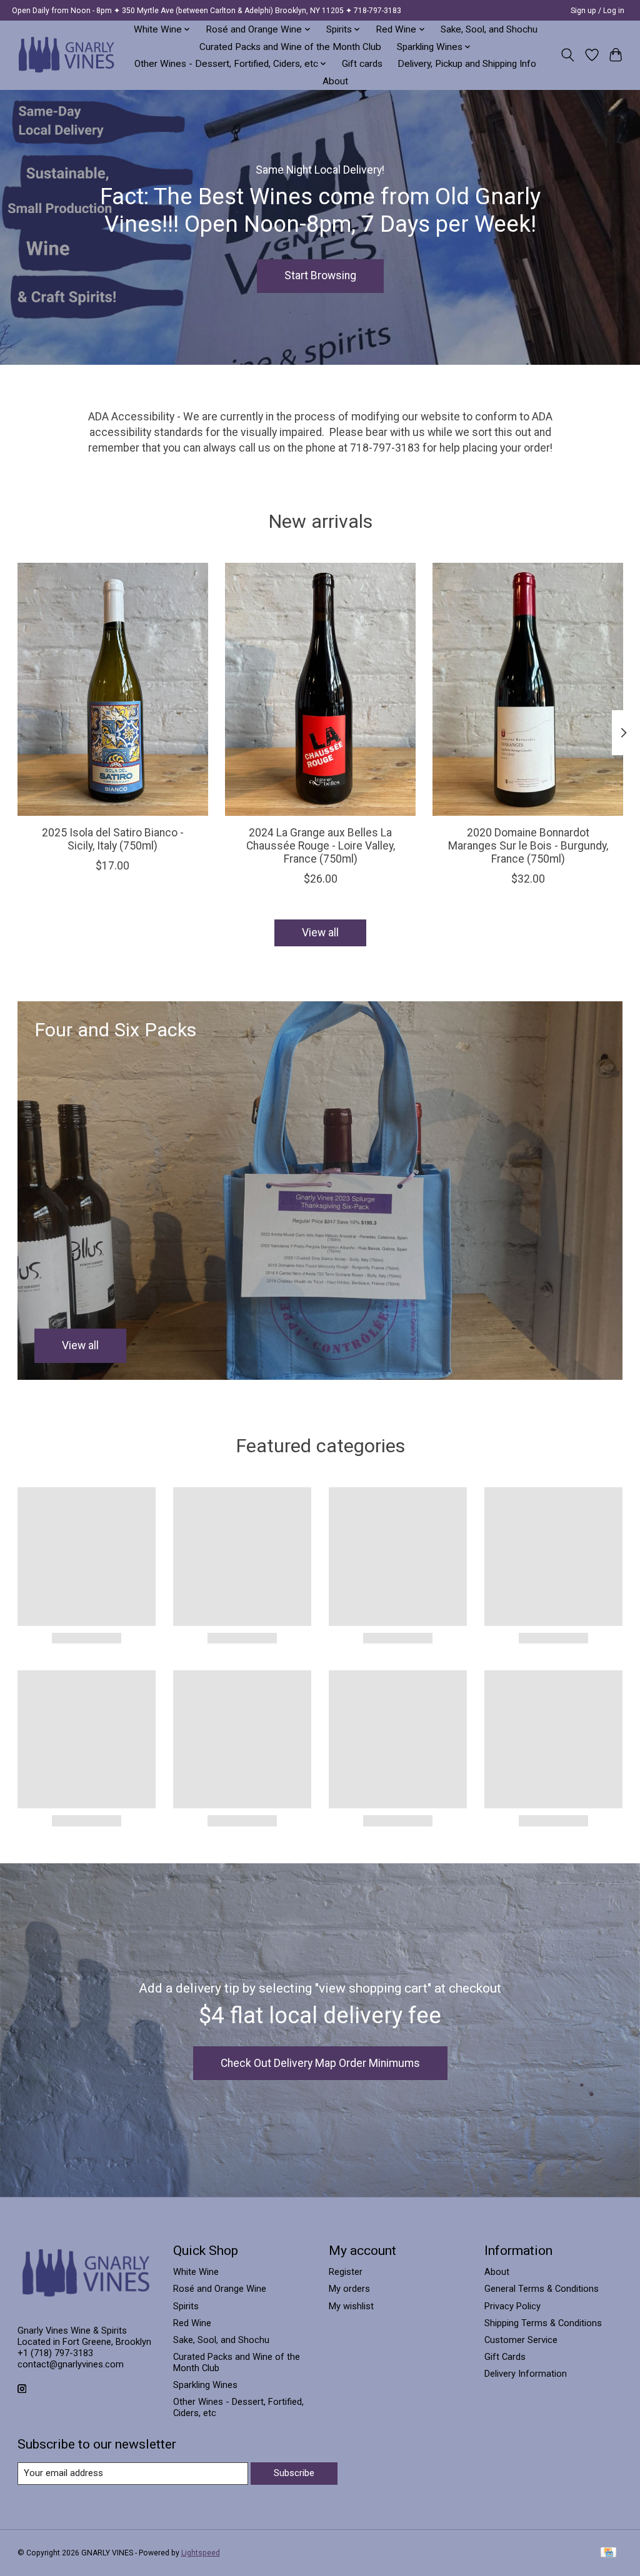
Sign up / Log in (597, 11)
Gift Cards (505, 2357)
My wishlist (351, 2306)
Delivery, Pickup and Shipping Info (467, 64)
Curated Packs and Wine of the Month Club (290, 47)
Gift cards (362, 64)
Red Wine (192, 2323)
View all (320, 933)
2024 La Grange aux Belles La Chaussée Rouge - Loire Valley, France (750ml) (320, 846)
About (335, 81)
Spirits (186, 2306)
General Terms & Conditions (542, 2289)
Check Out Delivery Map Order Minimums (320, 2063)
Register (346, 2272)
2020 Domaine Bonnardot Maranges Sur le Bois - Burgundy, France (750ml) (527, 846)
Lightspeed (201, 2553)
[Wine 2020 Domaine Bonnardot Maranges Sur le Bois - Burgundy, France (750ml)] (528, 689)
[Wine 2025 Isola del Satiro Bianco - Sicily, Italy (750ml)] (113, 689)
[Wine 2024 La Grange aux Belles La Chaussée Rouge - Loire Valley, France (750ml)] (320, 689)
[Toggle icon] (567, 55)
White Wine (196, 2272)
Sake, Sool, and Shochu (489, 29)
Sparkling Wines (205, 2385)
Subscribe (294, 2473)
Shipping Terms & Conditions (543, 2323)
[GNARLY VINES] (67, 55)
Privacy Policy (512, 2306)
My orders (349, 2289)
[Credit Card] (608, 2553)
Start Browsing (320, 275)
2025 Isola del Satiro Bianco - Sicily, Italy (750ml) (112, 839)
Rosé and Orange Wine (220, 2289)
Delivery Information (526, 2374)
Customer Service (521, 2340)
